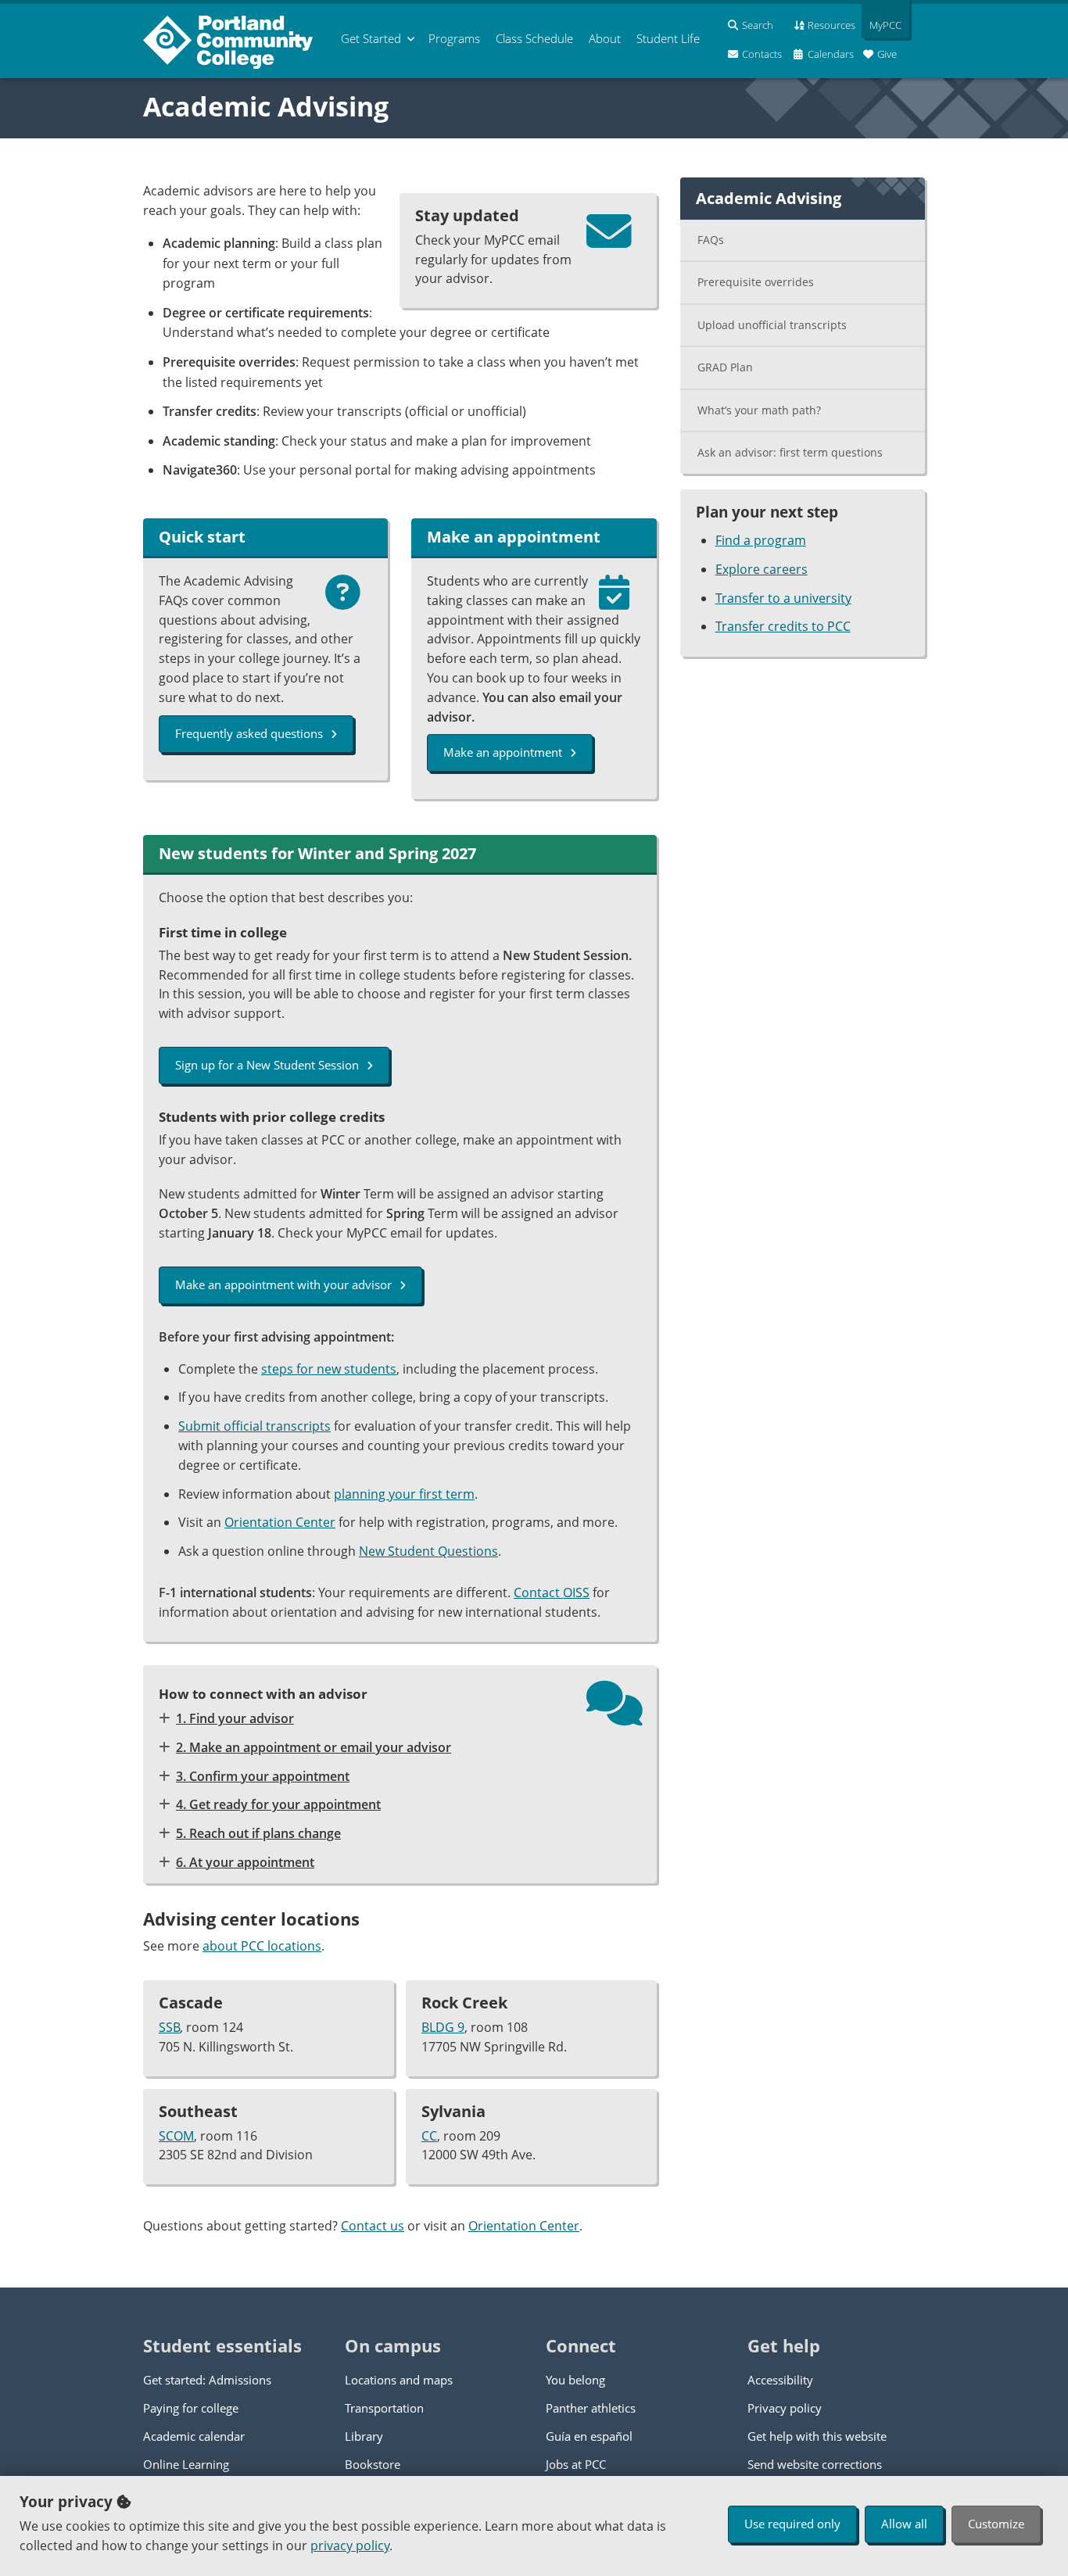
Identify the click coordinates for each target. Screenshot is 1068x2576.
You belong (575, 2380)
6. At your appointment (245, 1862)
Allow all (904, 2524)
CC (429, 2136)
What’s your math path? (759, 410)
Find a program (761, 540)
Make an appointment (503, 752)
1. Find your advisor (235, 1718)
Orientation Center (280, 1522)
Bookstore (373, 2464)
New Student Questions (428, 1551)
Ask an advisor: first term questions (790, 452)
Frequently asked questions (249, 733)
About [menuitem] (605, 38)
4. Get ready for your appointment (278, 1804)
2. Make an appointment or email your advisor (314, 1747)
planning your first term (404, 1494)
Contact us (373, 2226)
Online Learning (186, 2464)
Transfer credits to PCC (783, 626)
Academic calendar (194, 2436)
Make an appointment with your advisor (283, 1284)
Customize (996, 2524)
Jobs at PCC (576, 2464)
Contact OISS (552, 1593)
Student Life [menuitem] (668, 38)
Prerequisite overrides (756, 282)
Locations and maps (399, 2380)
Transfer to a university (783, 598)
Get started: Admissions (207, 2380)
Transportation (384, 2408)
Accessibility (780, 2380)
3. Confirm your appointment (263, 1776)
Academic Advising (266, 106)
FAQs (711, 240)
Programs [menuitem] (454, 38)
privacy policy (350, 2546)
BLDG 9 (443, 2027)
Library (364, 2436)
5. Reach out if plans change (258, 1833)
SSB (169, 2027)
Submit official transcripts (254, 1426)
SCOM (176, 2136)
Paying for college (191, 2408)
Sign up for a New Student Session (267, 1065)
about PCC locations (262, 1946)
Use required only (792, 2524)
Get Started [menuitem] (371, 38)
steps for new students (329, 1369)
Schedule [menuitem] (534, 38)
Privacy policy (785, 2408)
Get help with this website (817, 2436)
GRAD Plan (725, 367)
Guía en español (589, 2436)
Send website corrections (815, 2464)
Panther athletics (591, 2408)
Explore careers (762, 569)
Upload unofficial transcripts (772, 325)
